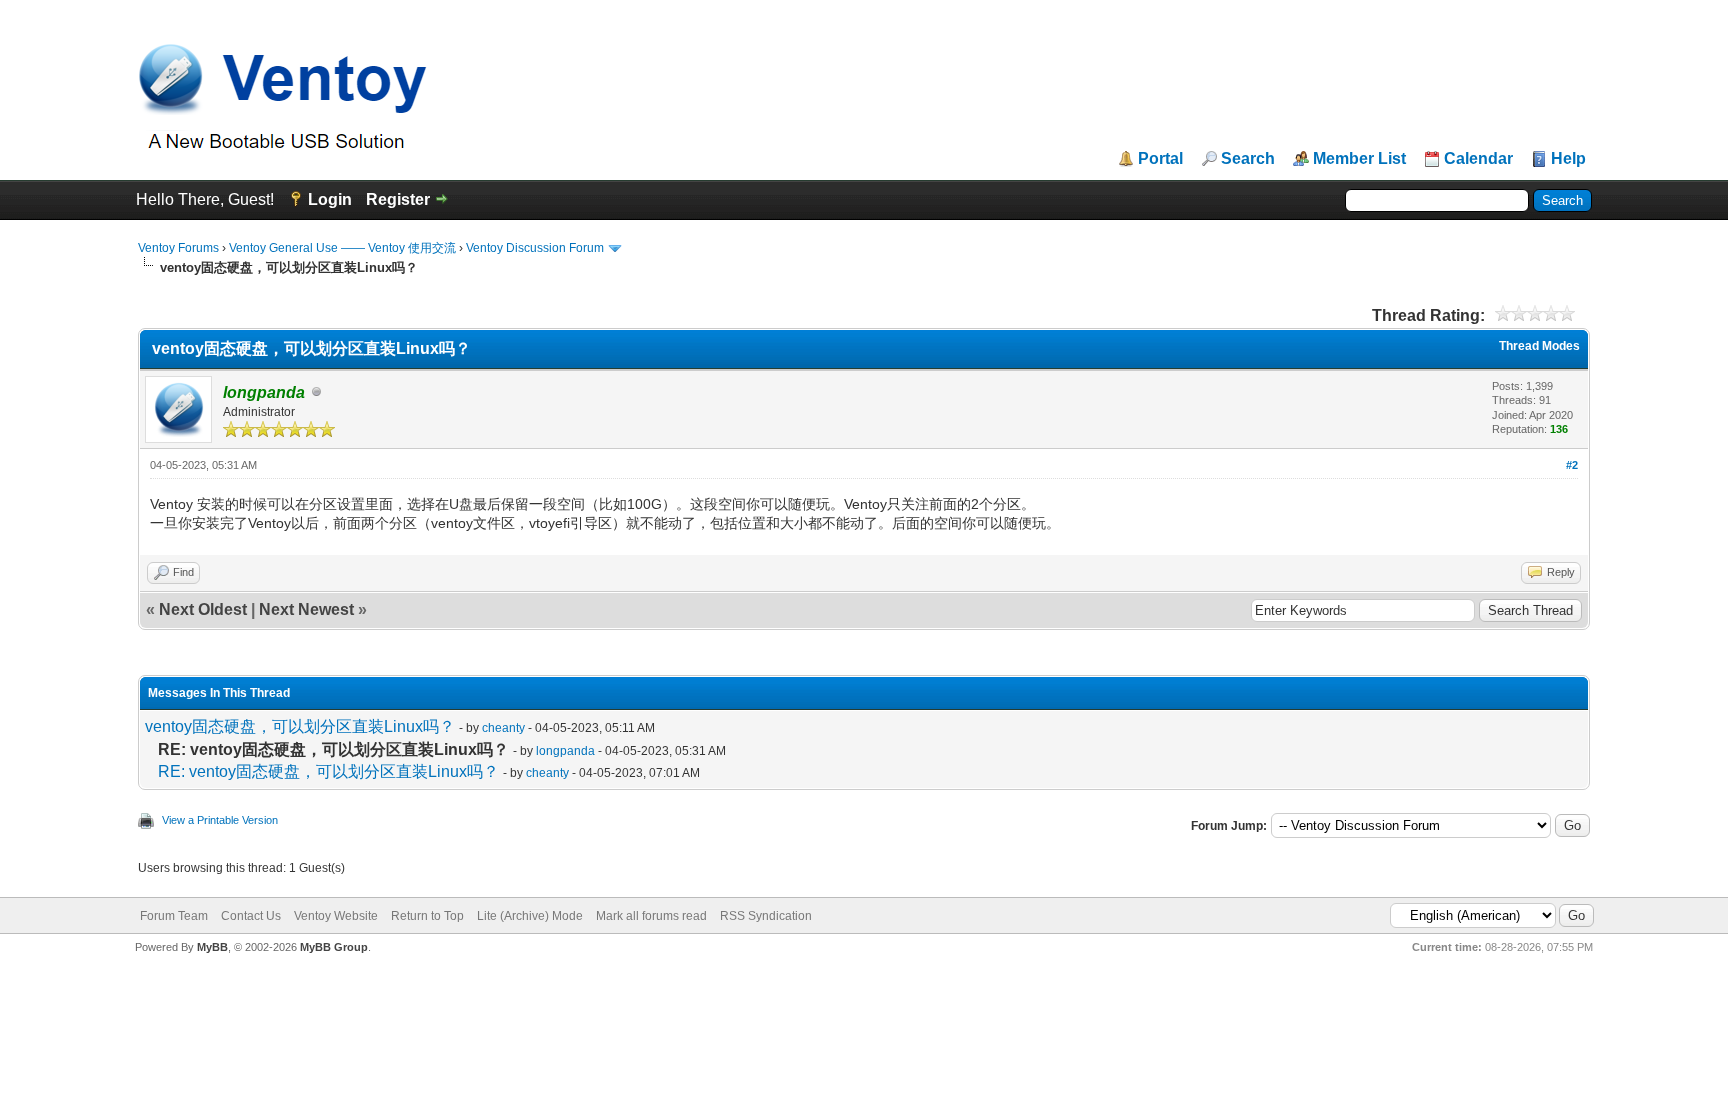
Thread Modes (1539, 346)
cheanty (503, 728)
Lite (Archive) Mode (530, 916)
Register (398, 199)
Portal (1160, 159)
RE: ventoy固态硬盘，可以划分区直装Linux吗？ (328, 771)
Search (1248, 159)
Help (1568, 159)
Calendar (1478, 159)
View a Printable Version (220, 820)
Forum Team (174, 916)
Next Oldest (203, 609)
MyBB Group (334, 947)
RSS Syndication (766, 916)
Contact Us (251, 916)
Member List (1359, 159)
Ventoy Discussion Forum (535, 248)
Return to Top (427, 916)
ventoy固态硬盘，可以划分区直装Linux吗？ (300, 726)
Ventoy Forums (178, 248)
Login (330, 199)
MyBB (212, 947)
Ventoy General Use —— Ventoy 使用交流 (342, 248)
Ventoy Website (336, 916)
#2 (1572, 465)
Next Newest (306, 609)
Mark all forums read (651, 916)
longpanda (565, 751)
